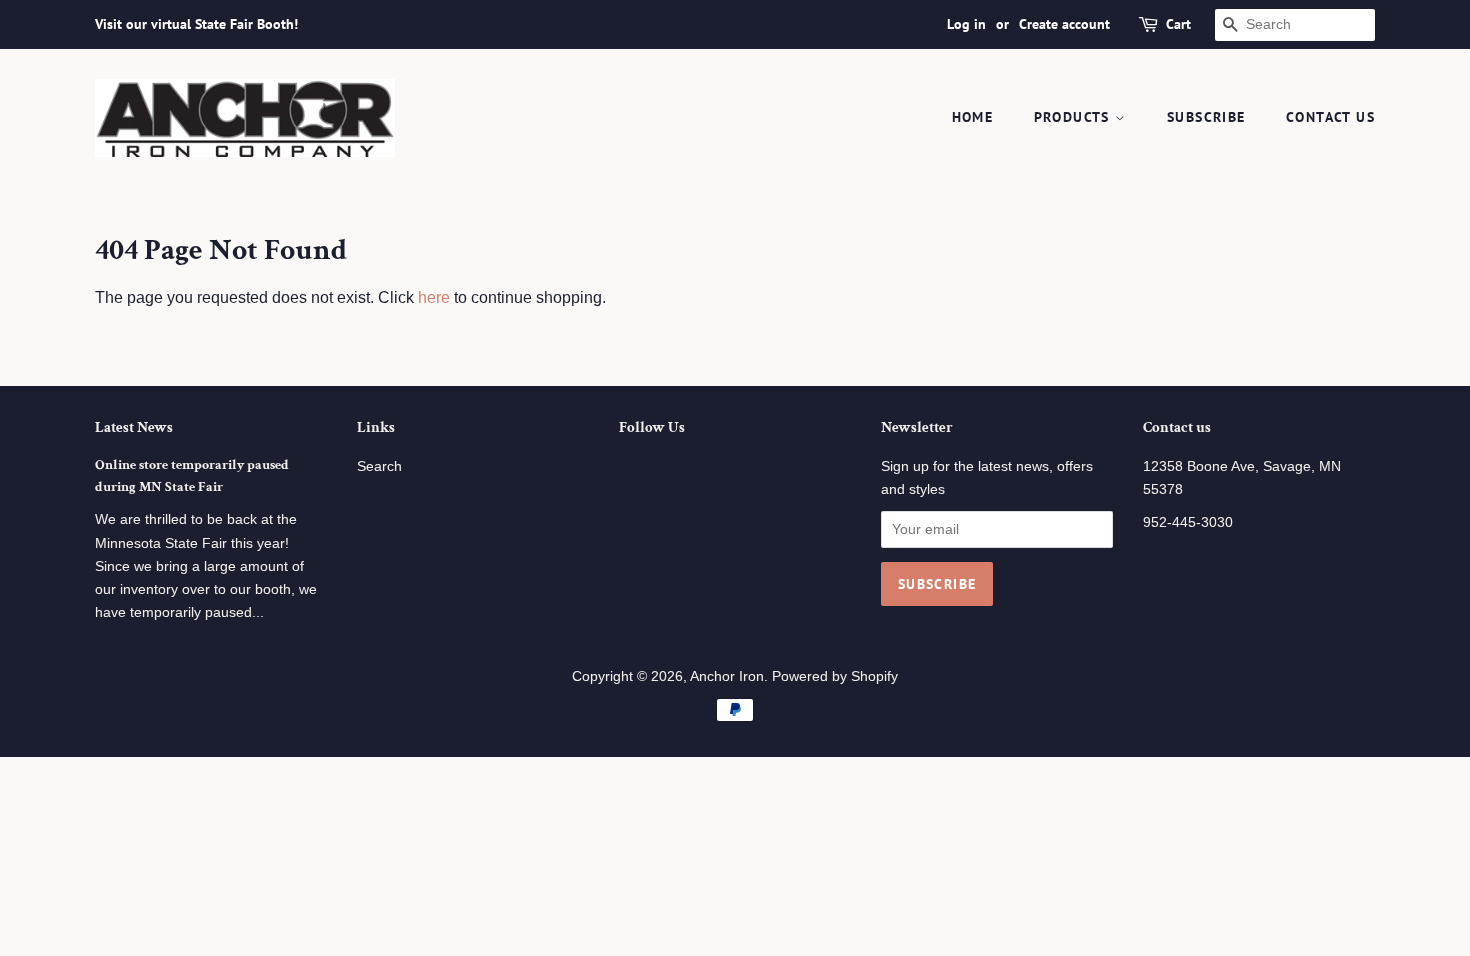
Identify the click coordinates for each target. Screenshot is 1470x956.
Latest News (134, 427)
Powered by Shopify (835, 676)
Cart (1178, 24)
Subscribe (1206, 117)
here (434, 297)
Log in (966, 24)
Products (1075, 117)
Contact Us (1330, 117)
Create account (1064, 24)
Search (379, 466)
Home (973, 117)
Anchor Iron (727, 676)
